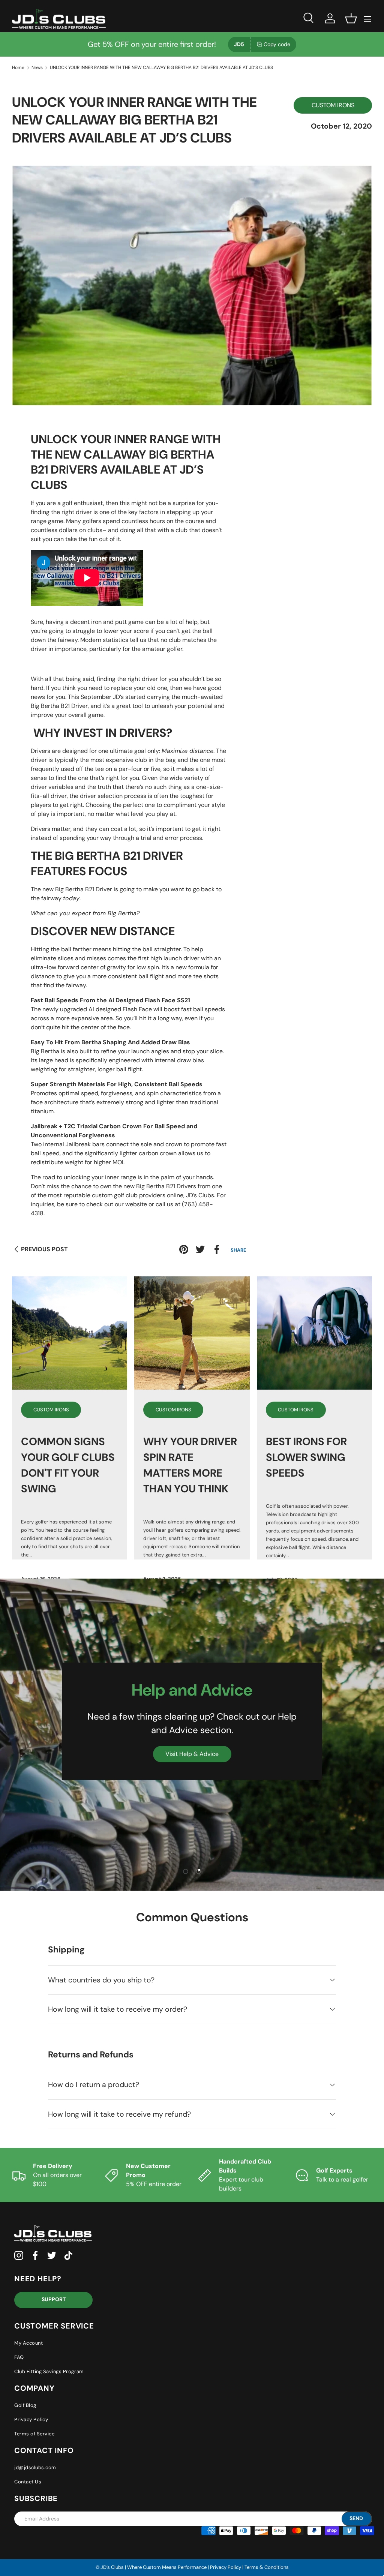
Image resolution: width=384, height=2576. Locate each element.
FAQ (19, 2357)
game (96, 715)
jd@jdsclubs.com (35, 2467)
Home (18, 67)
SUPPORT (54, 2299)
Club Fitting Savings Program (49, 2371)
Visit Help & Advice (192, 1754)
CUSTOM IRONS (333, 105)
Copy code (277, 44)
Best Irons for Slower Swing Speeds (306, 1457)
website (136, 1204)
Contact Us (28, 2482)
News (37, 67)
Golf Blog (25, 2405)
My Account (28, 2343)
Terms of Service (34, 2434)
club (181, 530)
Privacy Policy (31, 2419)
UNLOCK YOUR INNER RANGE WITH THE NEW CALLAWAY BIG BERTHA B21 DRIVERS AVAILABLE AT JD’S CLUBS (161, 67)
